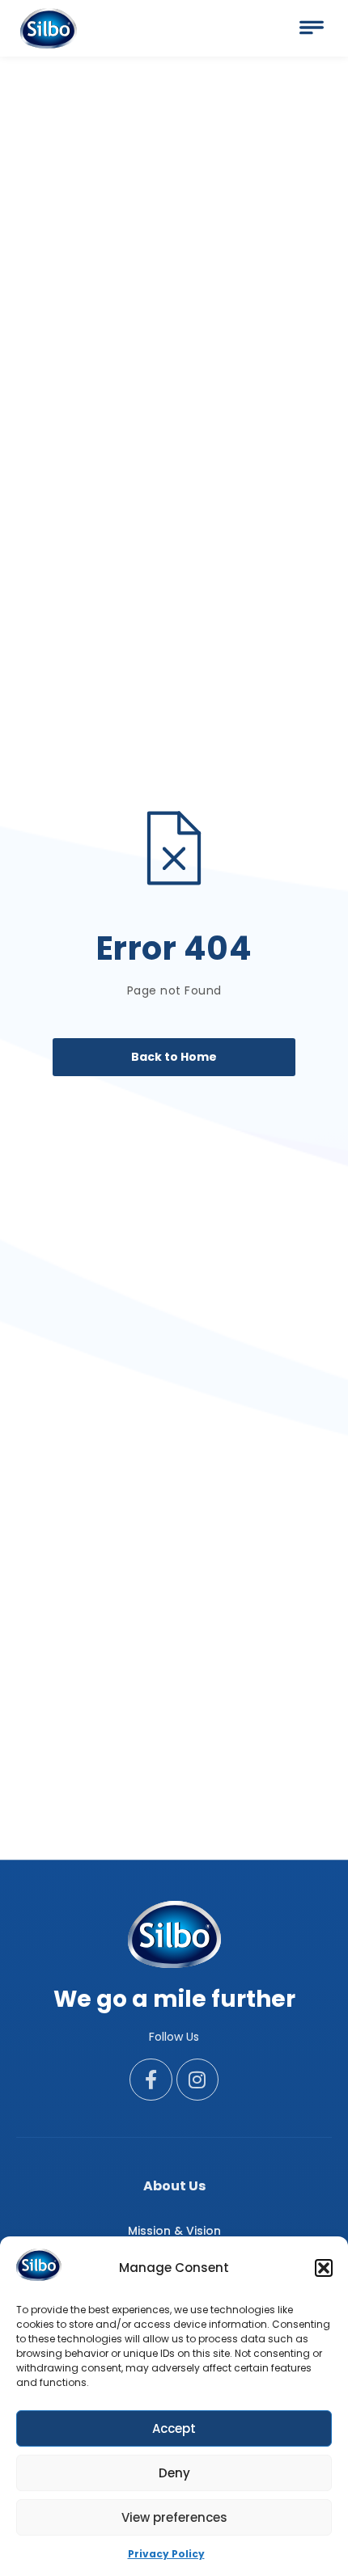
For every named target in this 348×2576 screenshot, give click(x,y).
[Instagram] (198, 2080)
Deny (174, 2473)
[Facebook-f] (151, 2080)
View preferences (174, 2517)
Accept (174, 2428)
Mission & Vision (174, 2231)
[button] (324, 2268)
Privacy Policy (166, 2554)
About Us (174, 2186)
